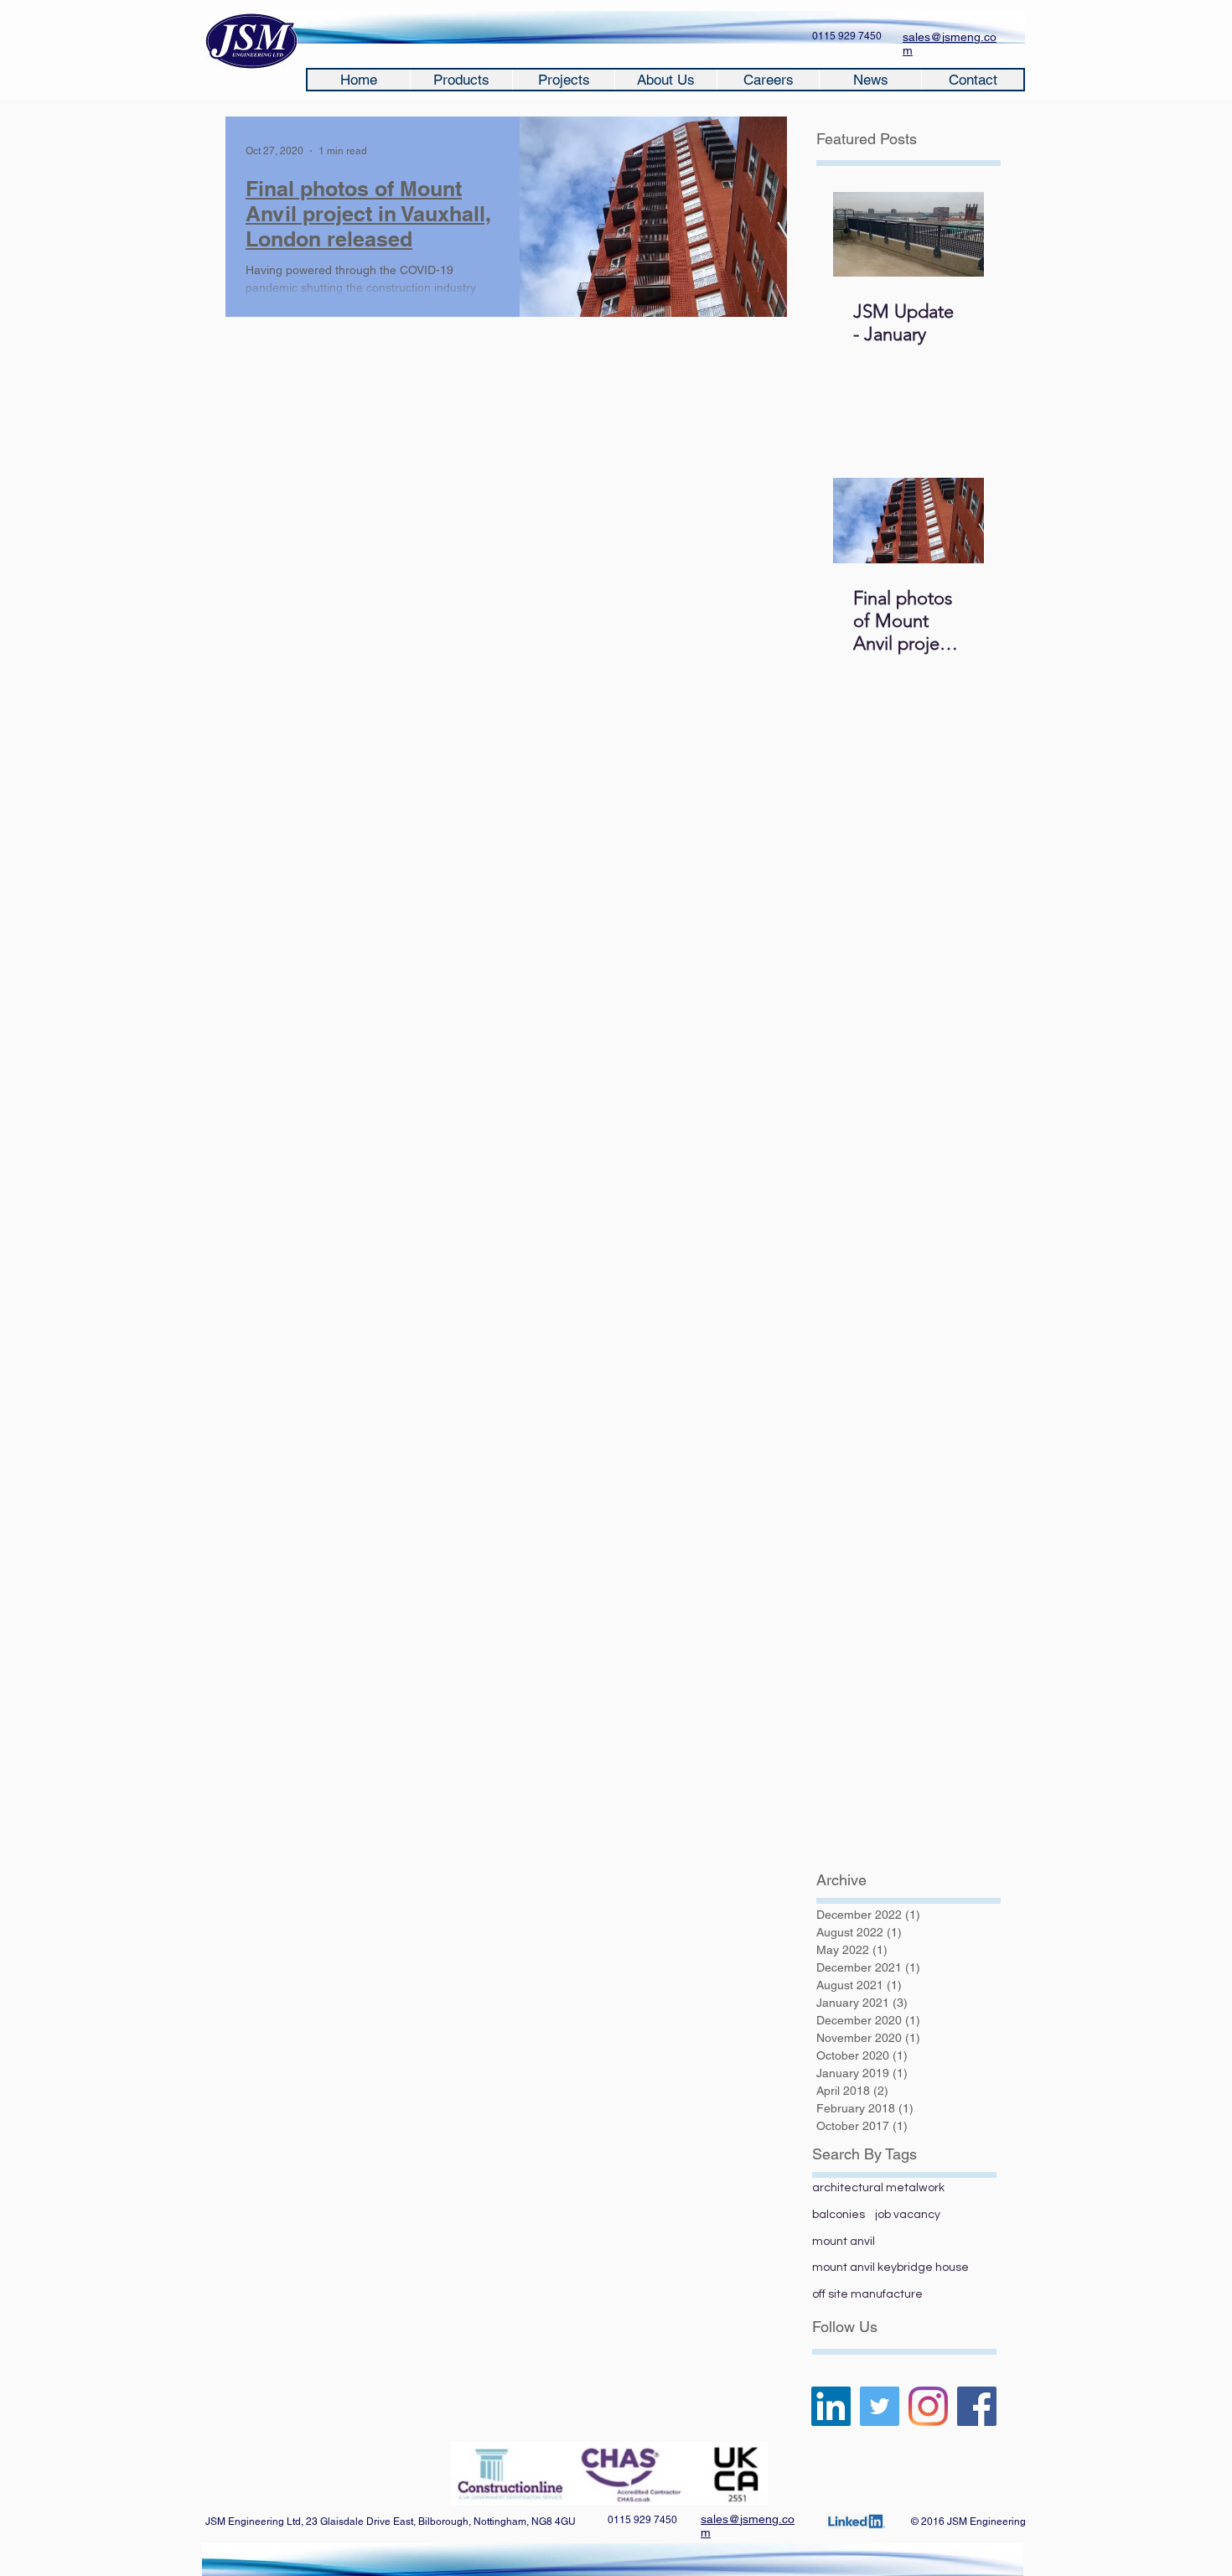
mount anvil (844, 2242)
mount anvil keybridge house (890, 2268)
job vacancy (908, 2215)
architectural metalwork (878, 2188)
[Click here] (856, 2522)
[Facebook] (977, 2406)
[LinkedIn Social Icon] (831, 2406)
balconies (839, 2215)
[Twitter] (880, 2406)
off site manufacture (867, 2294)
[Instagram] (928, 2406)
